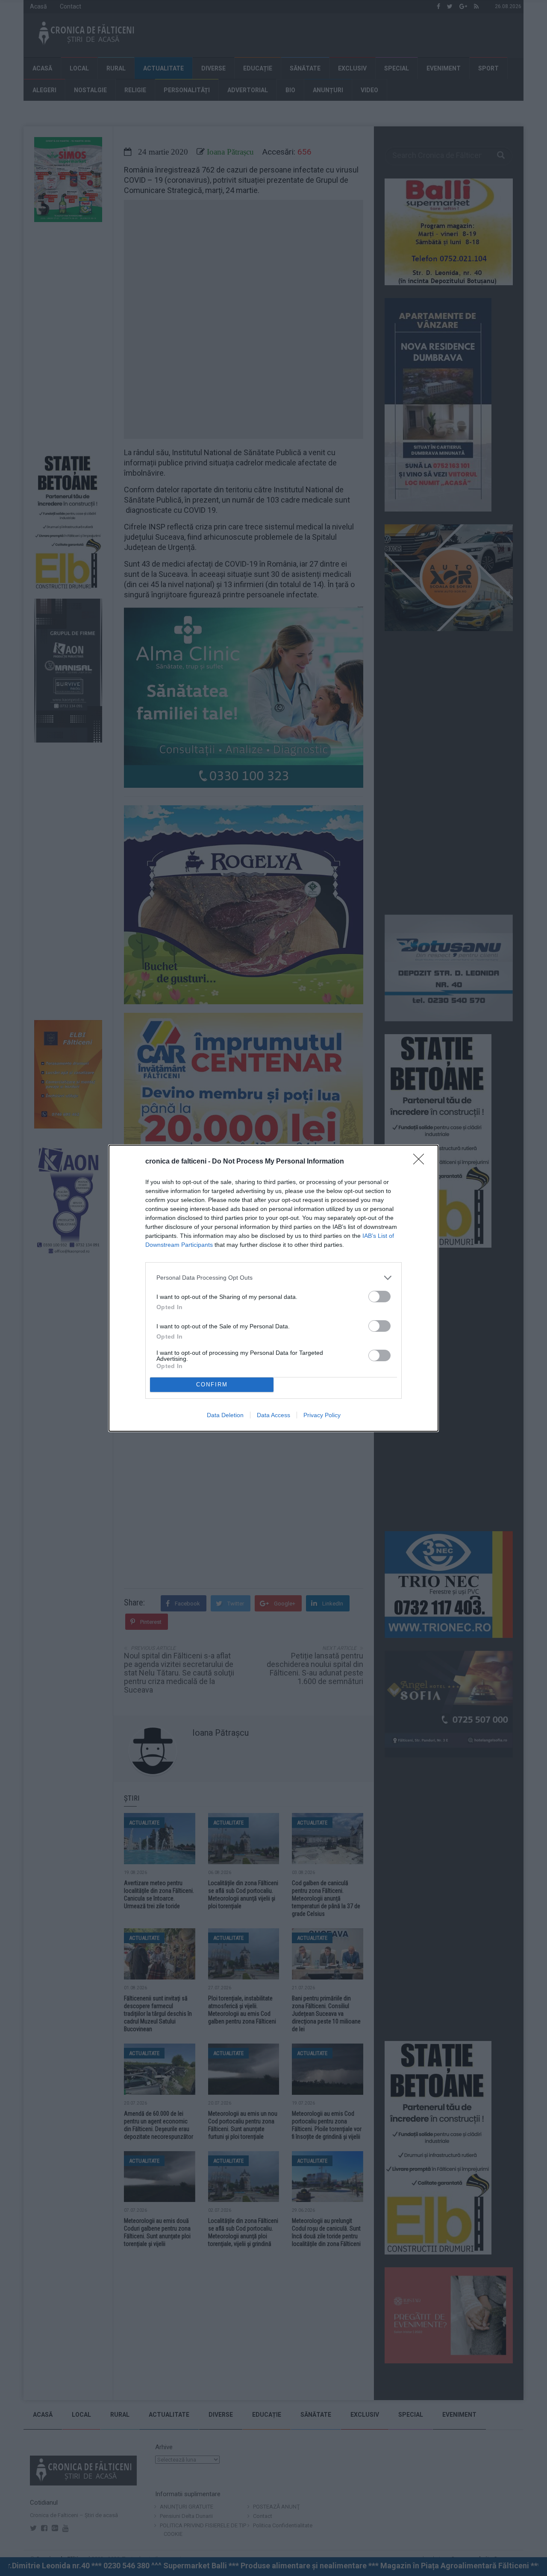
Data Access (273, 1415)
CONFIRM (212, 1384)
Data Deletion (225, 1415)
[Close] (421, 1162)
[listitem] (273, 1278)
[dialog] (273, 1288)
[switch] (379, 1297)
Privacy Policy (322, 1415)
